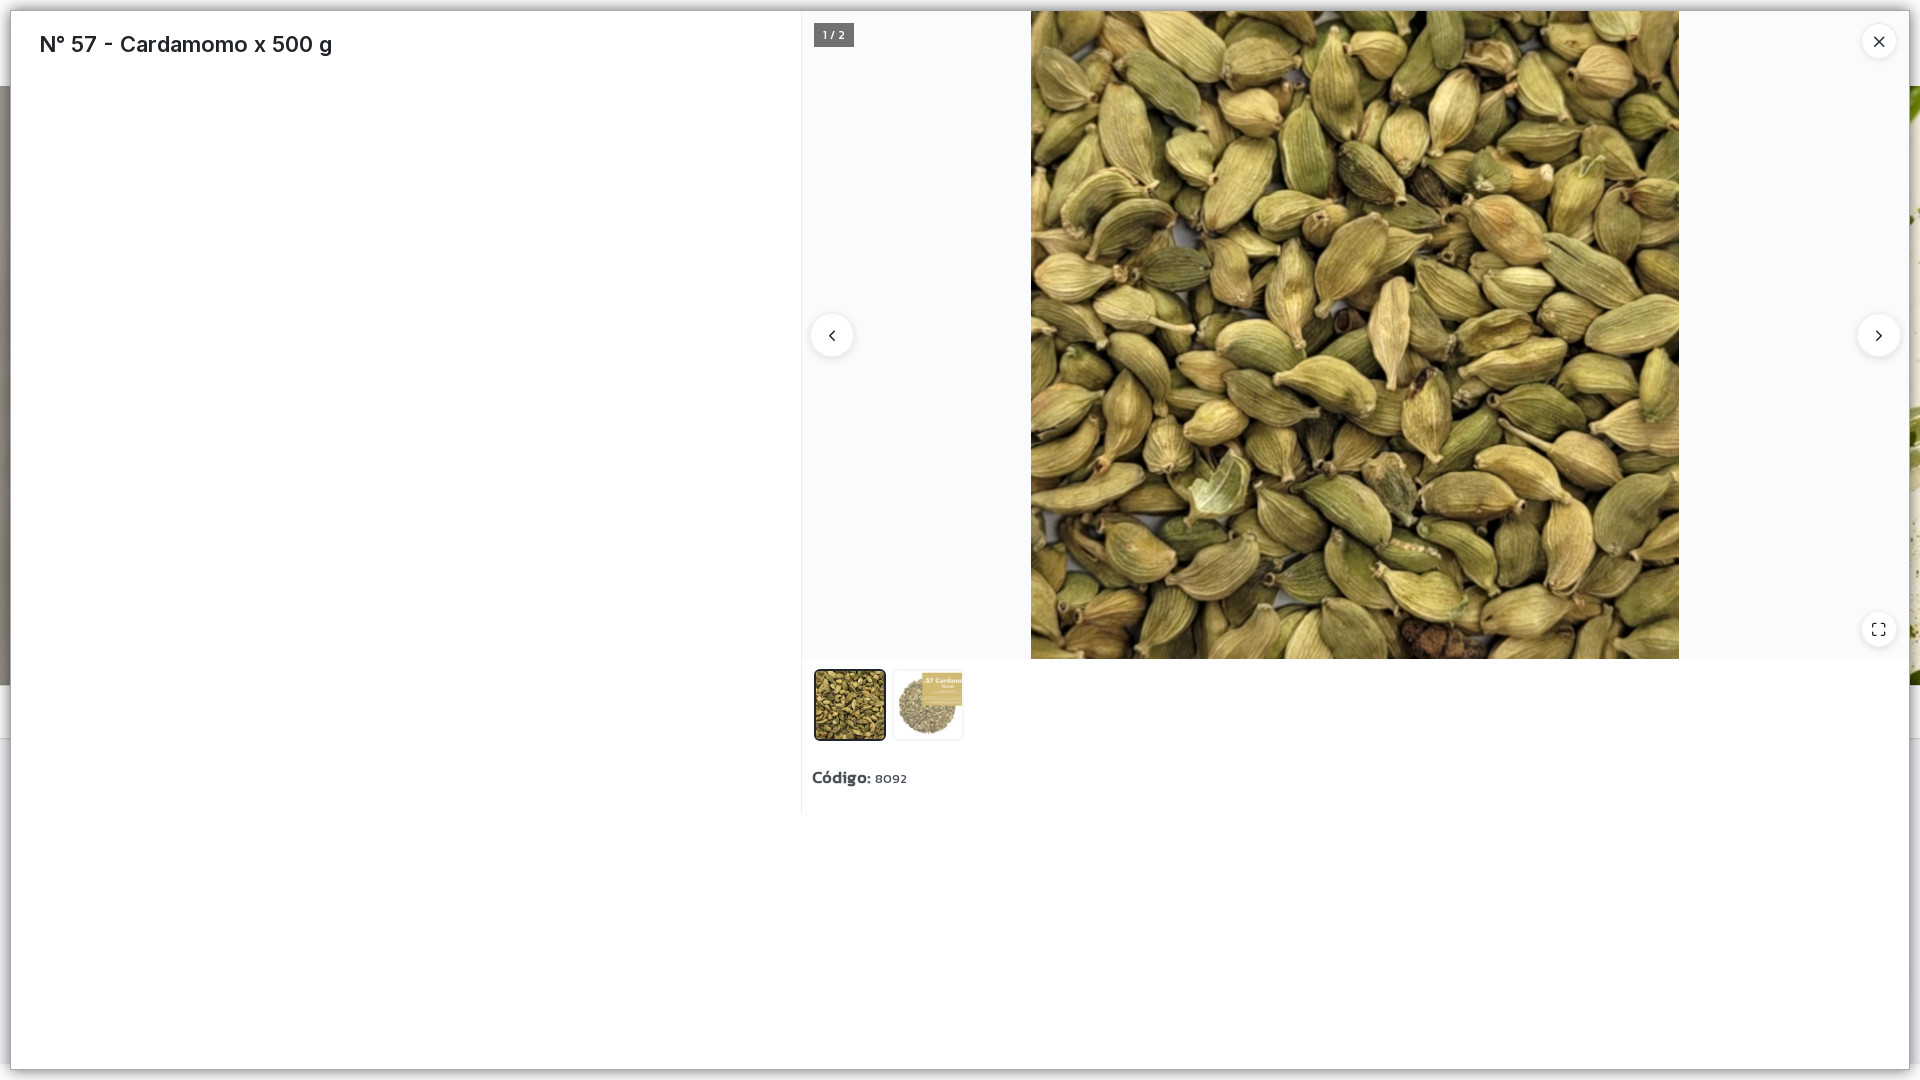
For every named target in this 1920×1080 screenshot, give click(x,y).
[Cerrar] (1879, 41)
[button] (850, 705)
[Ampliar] (1879, 629)
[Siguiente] (1879, 335)
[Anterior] (832, 335)
